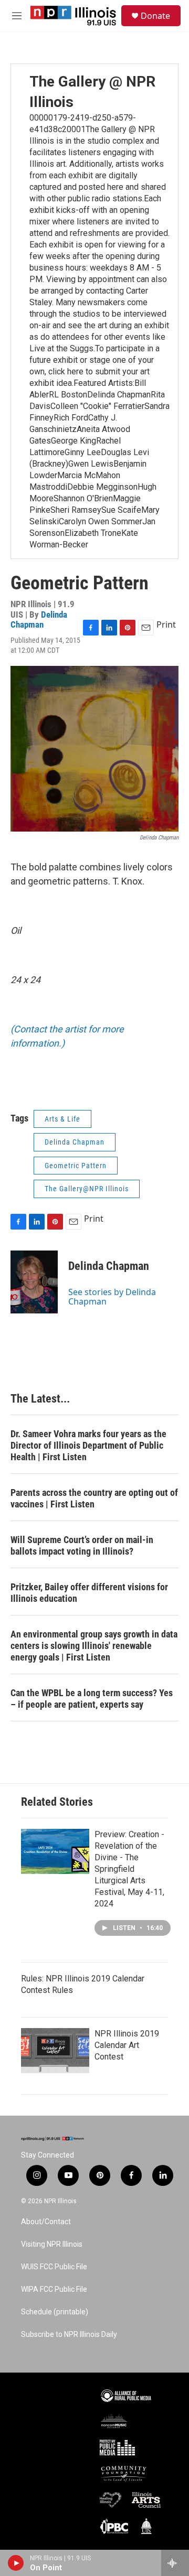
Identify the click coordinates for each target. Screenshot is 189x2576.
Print (166, 624)
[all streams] (175, 2563)
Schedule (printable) (55, 2312)
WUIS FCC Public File (54, 2267)
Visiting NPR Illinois (52, 2244)
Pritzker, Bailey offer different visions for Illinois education (89, 1593)
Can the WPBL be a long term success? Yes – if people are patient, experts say (92, 1699)
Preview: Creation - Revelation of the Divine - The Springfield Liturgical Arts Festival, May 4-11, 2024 (129, 1869)
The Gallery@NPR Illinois (87, 1189)
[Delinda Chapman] (34, 1282)
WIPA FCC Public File (54, 2289)
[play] (16, 2563)
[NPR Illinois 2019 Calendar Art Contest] (55, 2051)
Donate (155, 16)
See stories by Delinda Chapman (112, 1297)
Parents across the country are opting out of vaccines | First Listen (94, 1498)
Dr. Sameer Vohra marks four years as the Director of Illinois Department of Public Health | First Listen (88, 1445)
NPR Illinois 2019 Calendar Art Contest (127, 2045)
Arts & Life (62, 1119)
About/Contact (46, 2222)
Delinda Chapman (39, 619)
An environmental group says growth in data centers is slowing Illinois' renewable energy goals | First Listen (94, 1646)
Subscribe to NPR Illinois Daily (69, 2335)
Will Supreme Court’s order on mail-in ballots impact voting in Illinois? (82, 1545)
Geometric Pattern (76, 1166)
